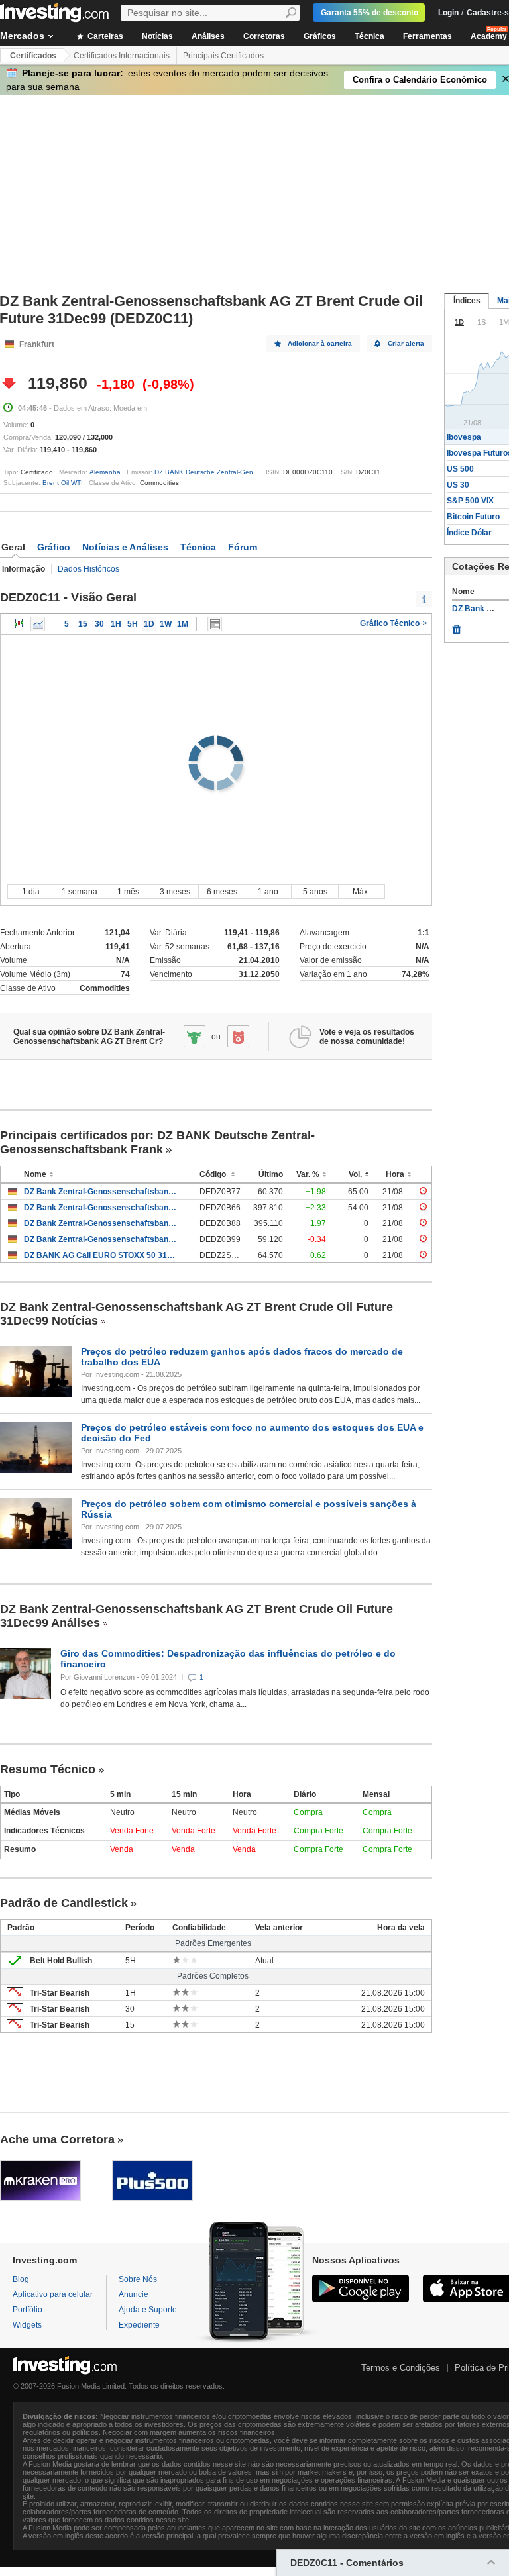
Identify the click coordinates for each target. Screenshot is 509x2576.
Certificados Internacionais (122, 56)
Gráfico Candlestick (19, 624)
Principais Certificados (223, 56)
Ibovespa (464, 437)
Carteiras (104, 36)
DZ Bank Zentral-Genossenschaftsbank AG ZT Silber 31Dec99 (102, 1192)
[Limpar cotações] (457, 626)
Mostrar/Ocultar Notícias (215, 624)
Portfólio (28, 2310)
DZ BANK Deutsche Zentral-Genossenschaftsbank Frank (241, 472)
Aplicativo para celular (53, 2294)
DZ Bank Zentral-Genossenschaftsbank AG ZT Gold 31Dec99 (102, 1208)
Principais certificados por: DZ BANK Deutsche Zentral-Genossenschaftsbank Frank (157, 1142)
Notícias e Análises (125, 547)
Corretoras (264, 36)
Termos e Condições (401, 2368)
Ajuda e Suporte (148, 2310)
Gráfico (54, 547)
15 (83, 624)
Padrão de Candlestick (64, 1903)
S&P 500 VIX (470, 501)
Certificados (33, 56)
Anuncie (134, 2294)
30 (99, 624)
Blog (21, 2279)
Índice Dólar (469, 533)
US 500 (460, 469)
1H (116, 624)
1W (166, 624)
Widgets (27, 2325)
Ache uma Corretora (57, 2139)
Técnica (369, 36)
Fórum (243, 547)
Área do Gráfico (38, 624)
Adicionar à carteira (320, 343)
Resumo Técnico (48, 1769)
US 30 (458, 485)
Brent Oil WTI (63, 483)
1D (149, 624)
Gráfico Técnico (391, 623)
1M (183, 624)
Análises (208, 36)
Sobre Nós (138, 2279)
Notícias (157, 36)
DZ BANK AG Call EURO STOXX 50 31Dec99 (102, 1255)
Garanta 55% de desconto (369, 13)
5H (133, 624)
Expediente (139, 2325)
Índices (467, 301)
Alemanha (105, 472)
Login (448, 13)
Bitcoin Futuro (473, 517)
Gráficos (320, 36)
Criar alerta (406, 343)
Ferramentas (427, 36)
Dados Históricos (88, 569)
